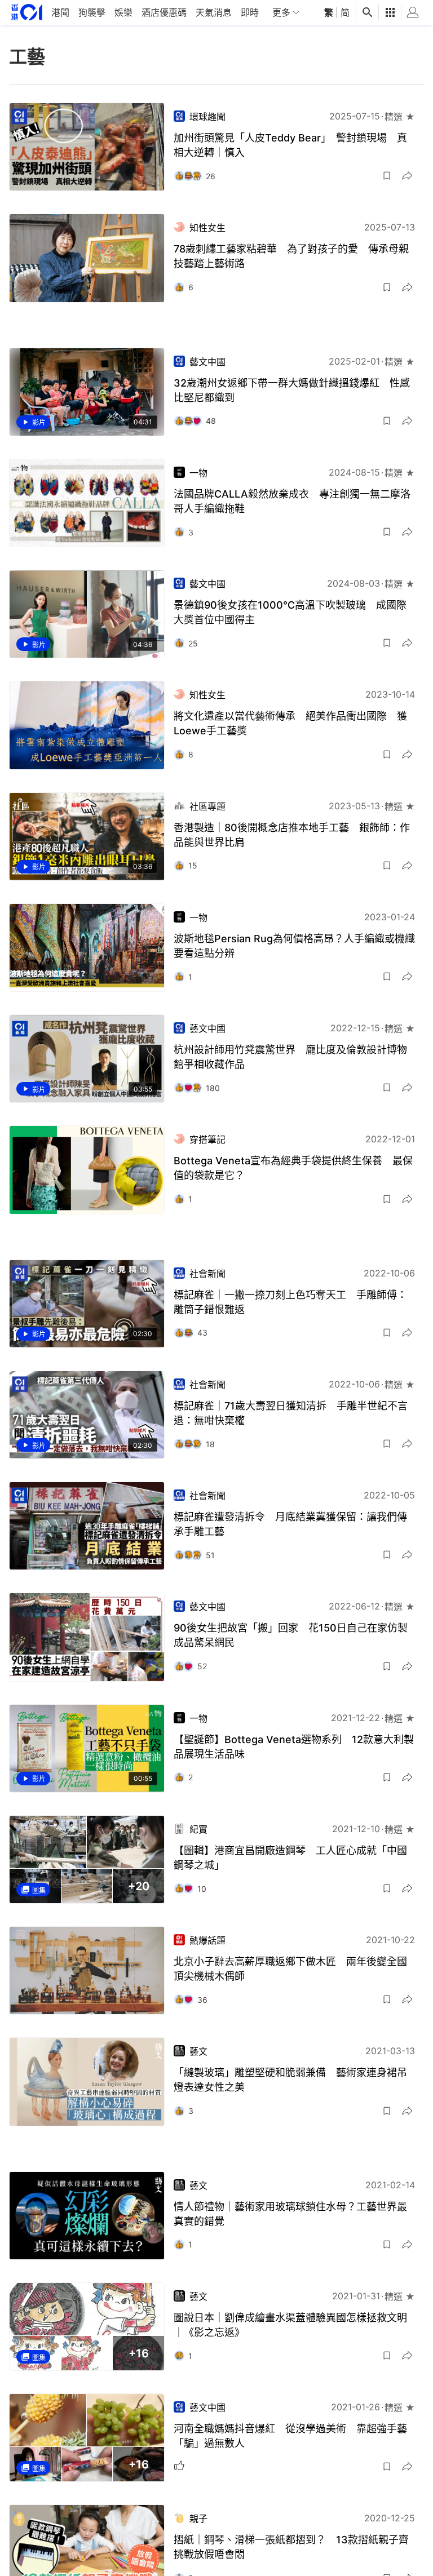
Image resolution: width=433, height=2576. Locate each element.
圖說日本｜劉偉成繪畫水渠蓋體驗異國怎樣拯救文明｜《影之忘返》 (290, 2325)
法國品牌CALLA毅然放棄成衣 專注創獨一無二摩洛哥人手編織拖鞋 (292, 501)
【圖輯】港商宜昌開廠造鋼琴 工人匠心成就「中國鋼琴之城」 (290, 1858)
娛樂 (123, 12)
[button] (387, 176)
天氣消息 (214, 12)
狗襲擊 (92, 12)
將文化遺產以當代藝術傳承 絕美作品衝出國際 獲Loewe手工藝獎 (290, 723)
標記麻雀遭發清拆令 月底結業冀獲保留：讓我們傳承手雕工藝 (290, 1524)
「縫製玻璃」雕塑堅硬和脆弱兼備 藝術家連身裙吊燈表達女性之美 (290, 2080)
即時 (250, 12)
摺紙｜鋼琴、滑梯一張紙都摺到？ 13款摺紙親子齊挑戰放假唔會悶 (291, 2547)
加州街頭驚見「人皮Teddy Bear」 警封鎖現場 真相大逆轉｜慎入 (290, 145)
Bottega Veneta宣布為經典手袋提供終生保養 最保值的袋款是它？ (293, 1168)
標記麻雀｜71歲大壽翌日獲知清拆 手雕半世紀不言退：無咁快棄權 (291, 1413)
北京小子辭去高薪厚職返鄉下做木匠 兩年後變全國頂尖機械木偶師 (290, 1969)
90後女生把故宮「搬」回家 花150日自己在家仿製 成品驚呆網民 (294, 1635)
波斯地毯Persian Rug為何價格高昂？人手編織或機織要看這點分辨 (294, 946)
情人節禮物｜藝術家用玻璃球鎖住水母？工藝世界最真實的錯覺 (290, 2214)
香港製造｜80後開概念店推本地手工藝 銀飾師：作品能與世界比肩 (292, 835)
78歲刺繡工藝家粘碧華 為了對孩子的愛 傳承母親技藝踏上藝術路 (291, 256)
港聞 (60, 12)
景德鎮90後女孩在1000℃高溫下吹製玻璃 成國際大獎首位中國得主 (290, 612)
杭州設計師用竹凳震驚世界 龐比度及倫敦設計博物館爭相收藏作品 (290, 1057)
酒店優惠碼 (164, 12)
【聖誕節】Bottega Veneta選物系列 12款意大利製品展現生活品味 (294, 1747)
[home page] (27, 12)
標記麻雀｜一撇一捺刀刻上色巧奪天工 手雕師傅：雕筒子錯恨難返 (290, 1302)
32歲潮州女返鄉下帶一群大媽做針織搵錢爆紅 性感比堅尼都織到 (292, 390)
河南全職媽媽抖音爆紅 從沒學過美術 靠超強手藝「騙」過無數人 (290, 2436)
